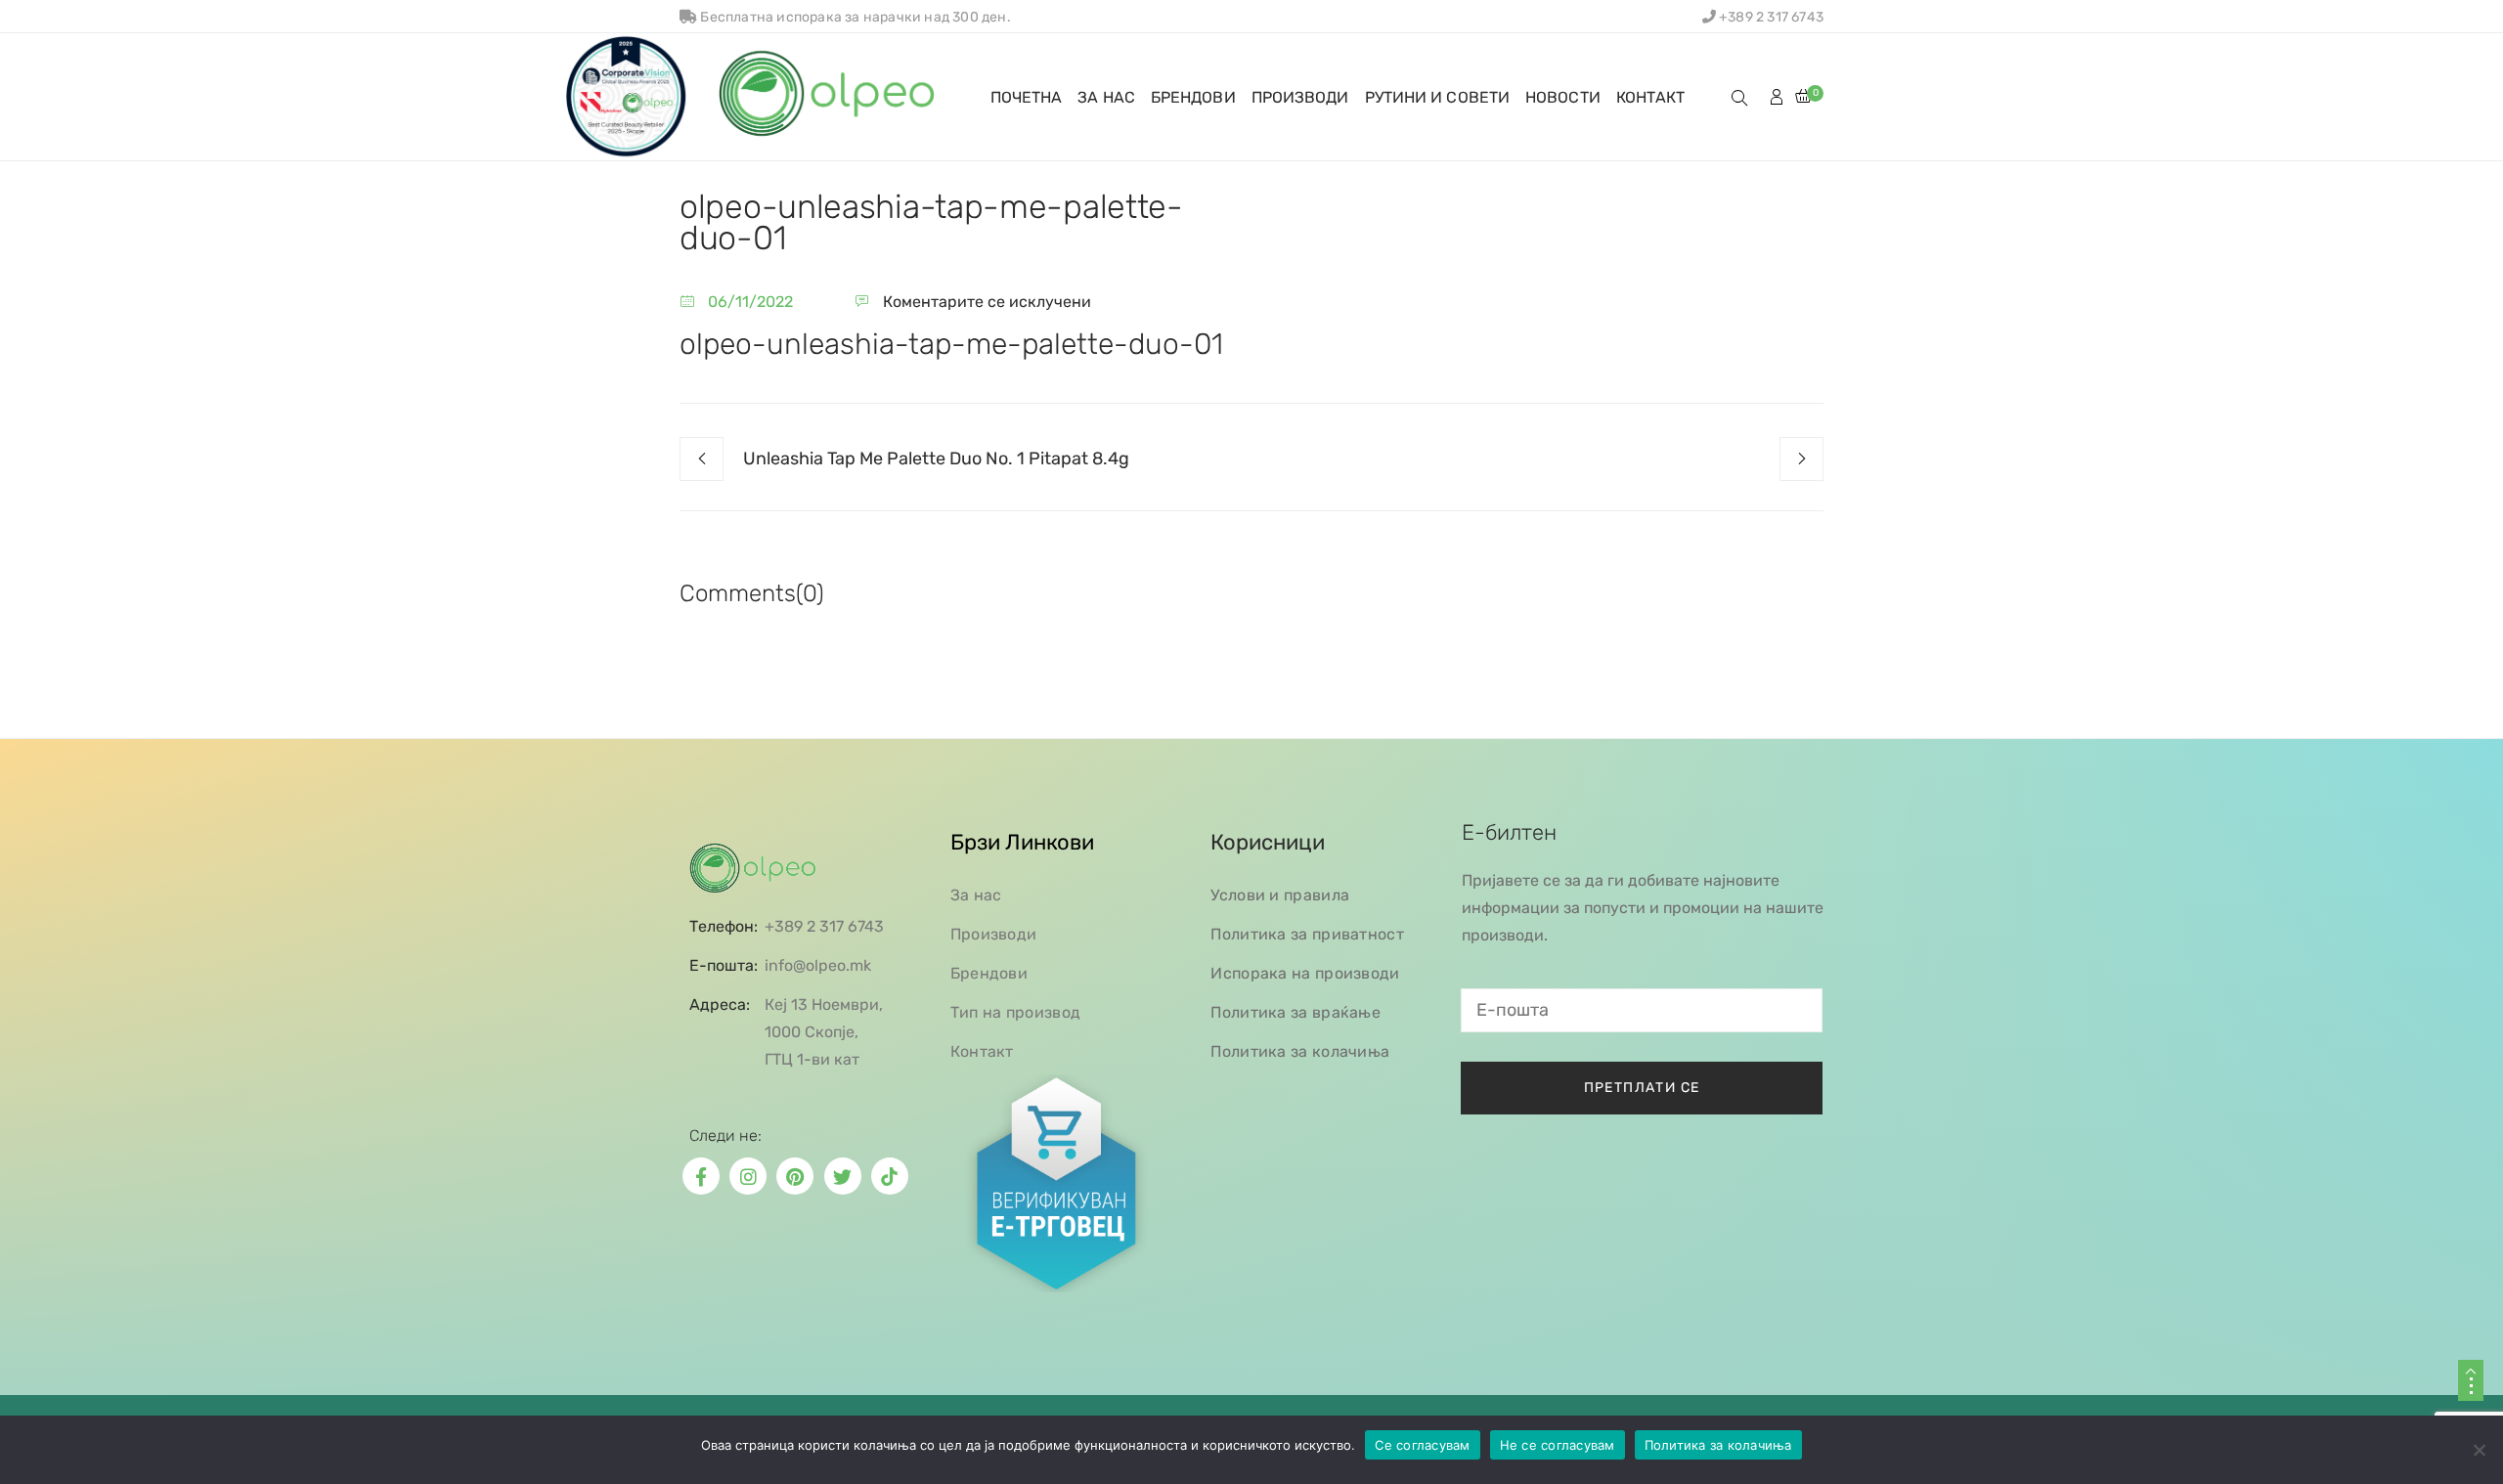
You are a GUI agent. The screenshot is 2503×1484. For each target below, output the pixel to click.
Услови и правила (1280, 895)
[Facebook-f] (701, 1176)
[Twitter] (843, 1176)
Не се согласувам (1558, 1445)
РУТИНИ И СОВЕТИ (1438, 97)
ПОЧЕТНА (1027, 97)
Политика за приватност (1307, 934)
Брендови (989, 973)
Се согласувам (1422, 1445)
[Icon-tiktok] (890, 1176)
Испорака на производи (1305, 973)
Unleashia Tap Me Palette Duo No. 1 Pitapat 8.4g (936, 458)
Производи (994, 934)
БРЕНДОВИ (1193, 97)
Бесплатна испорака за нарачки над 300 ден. (854, 17)
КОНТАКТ (1651, 97)
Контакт (982, 1051)
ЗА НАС (1106, 97)
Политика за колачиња (1300, 1051)
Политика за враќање (1295, 1012)
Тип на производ (1016, 1012)
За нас (976, 895)
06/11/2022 (750, 302)
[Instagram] (748, 1176)
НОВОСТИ (1563, 97)
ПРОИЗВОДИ (1300, 97)
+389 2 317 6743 (1770, 17)
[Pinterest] (795, 1176)
